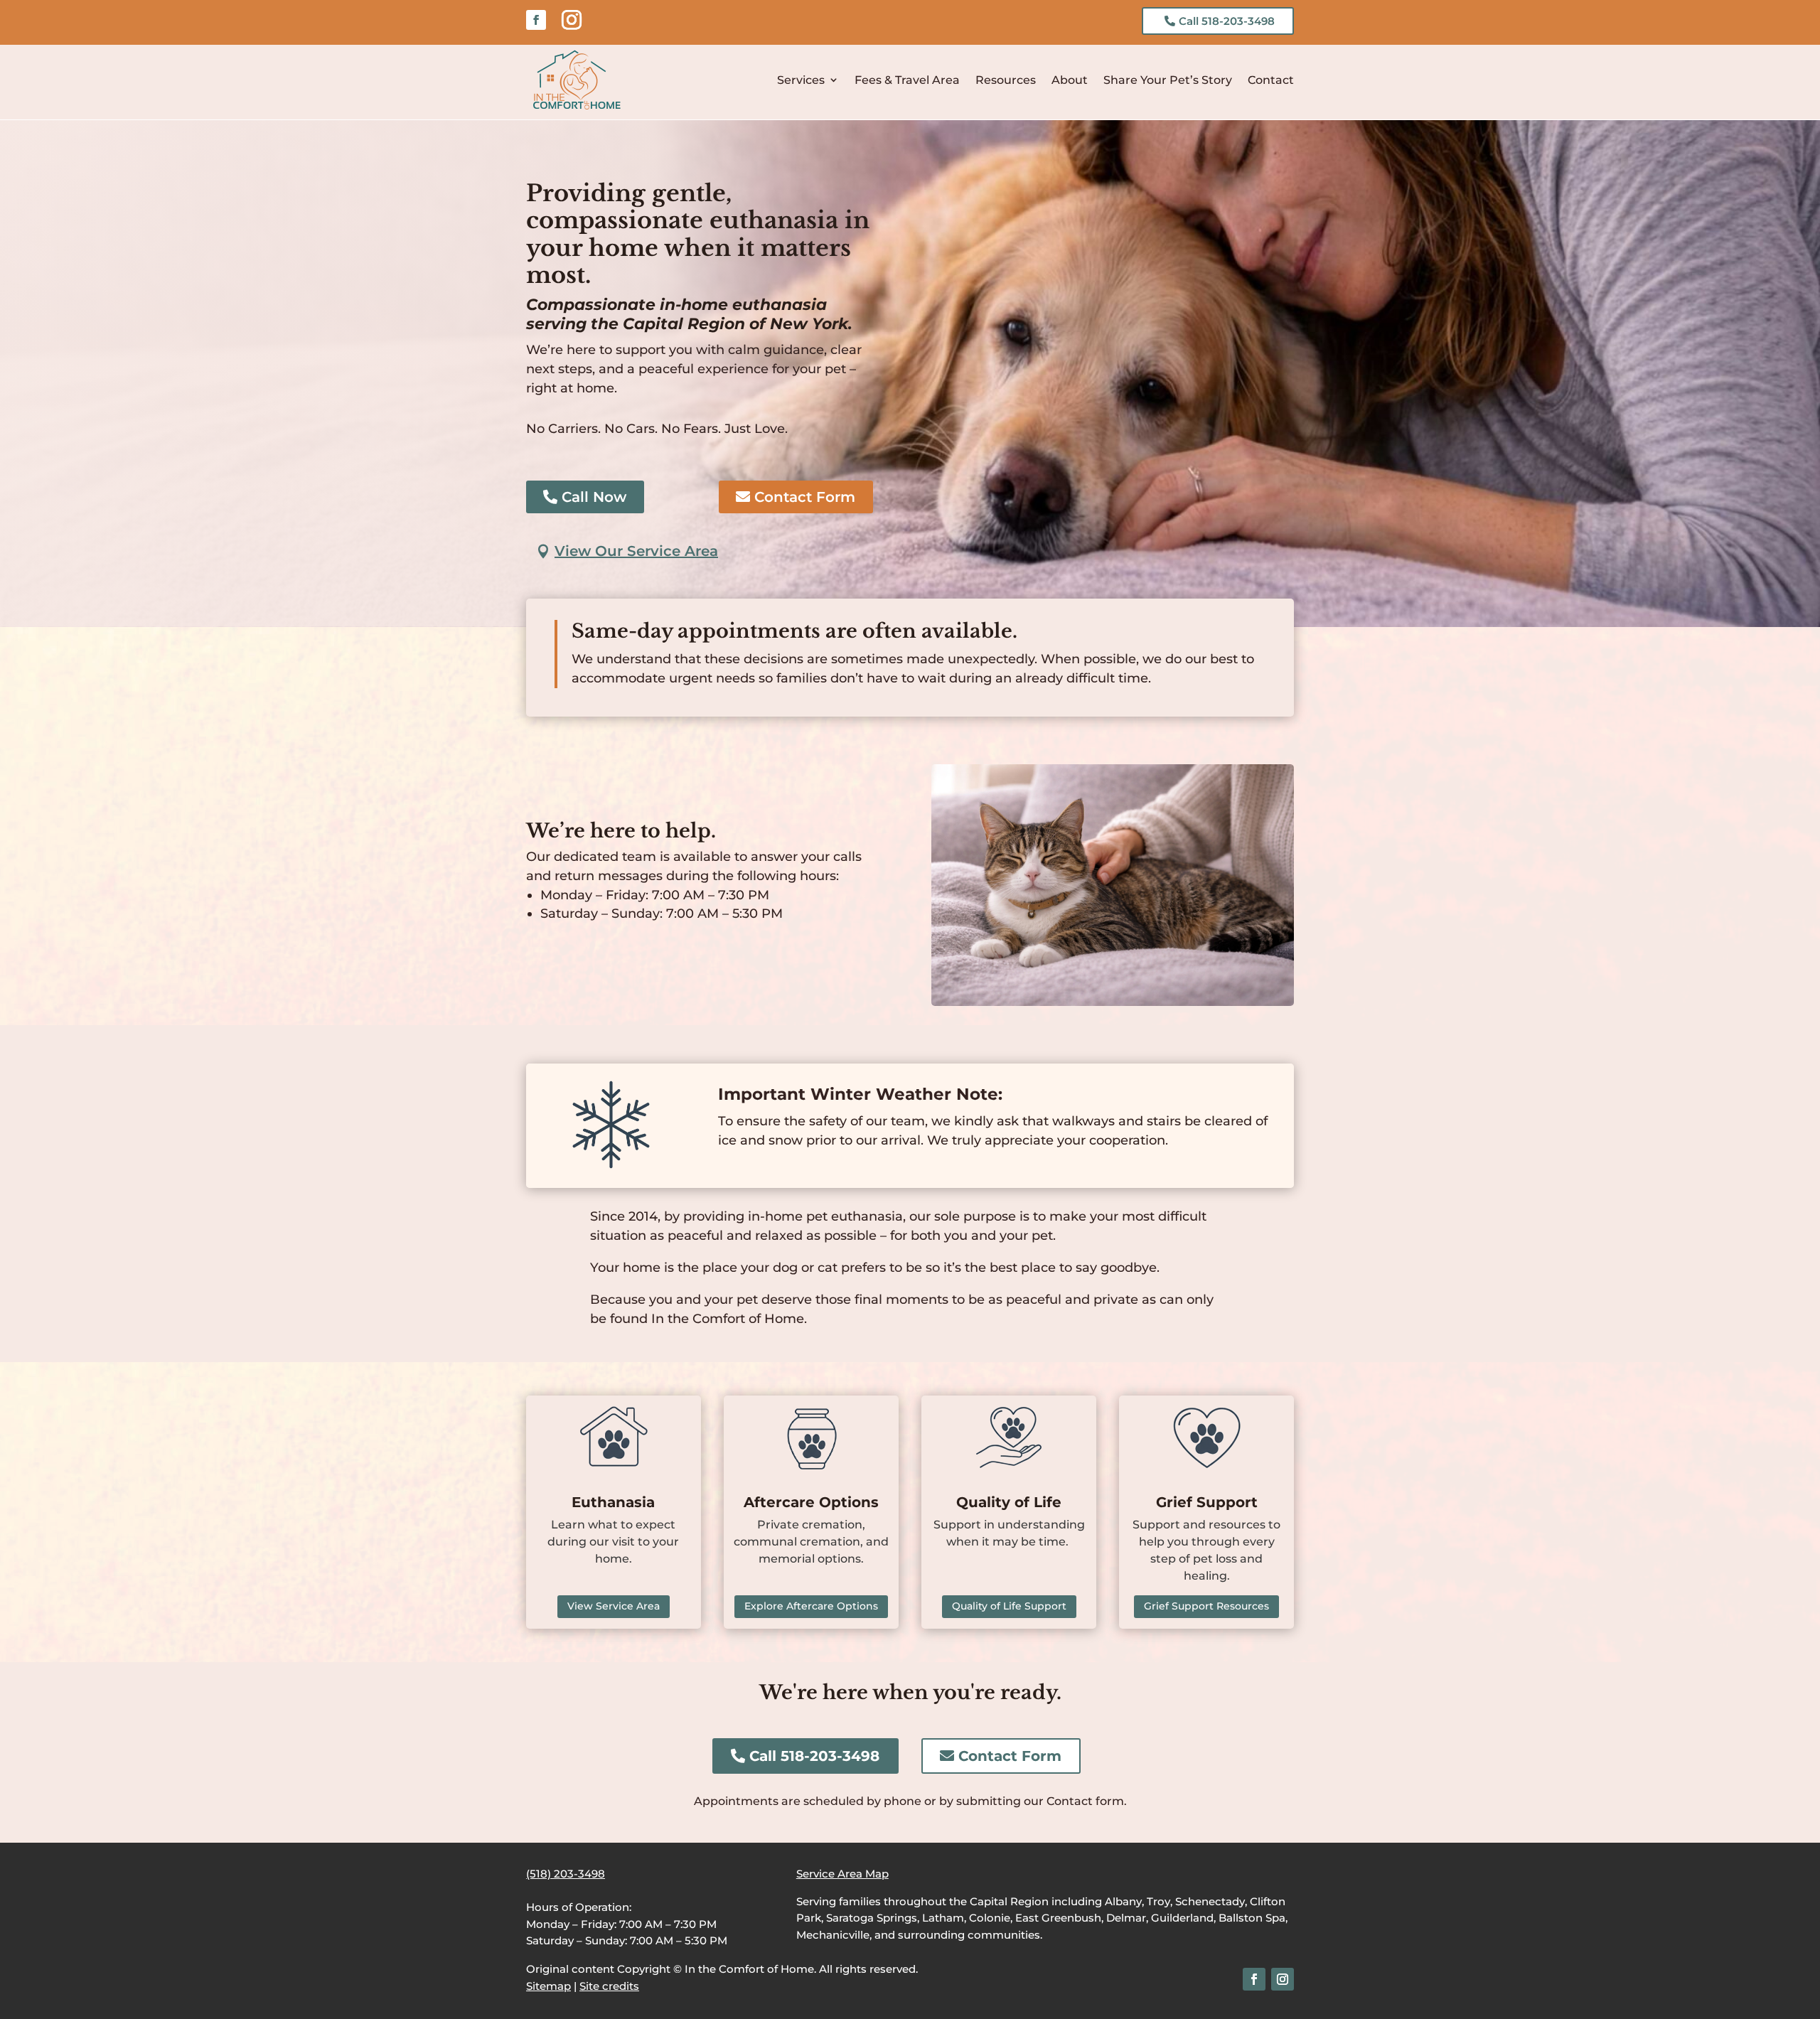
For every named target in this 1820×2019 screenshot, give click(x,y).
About (1070, 80)
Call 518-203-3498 (1227, 21)
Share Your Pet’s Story (1168, 80)
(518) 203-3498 (566, 1874)
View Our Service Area (636, 551)
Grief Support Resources (1206, 1606)
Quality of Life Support (1009, 1606)
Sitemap (548, 1986)
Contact (1271, 80)
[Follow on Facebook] (536, 20)
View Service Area (614, 1606)
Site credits (609, 1986)
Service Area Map (842, 1874)
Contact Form (805, 497)
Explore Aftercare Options (811, 1606)
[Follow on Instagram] (572, 20)
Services (801, 80)
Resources (1006, 80)
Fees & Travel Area (907, 80)
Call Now (594, 497)
